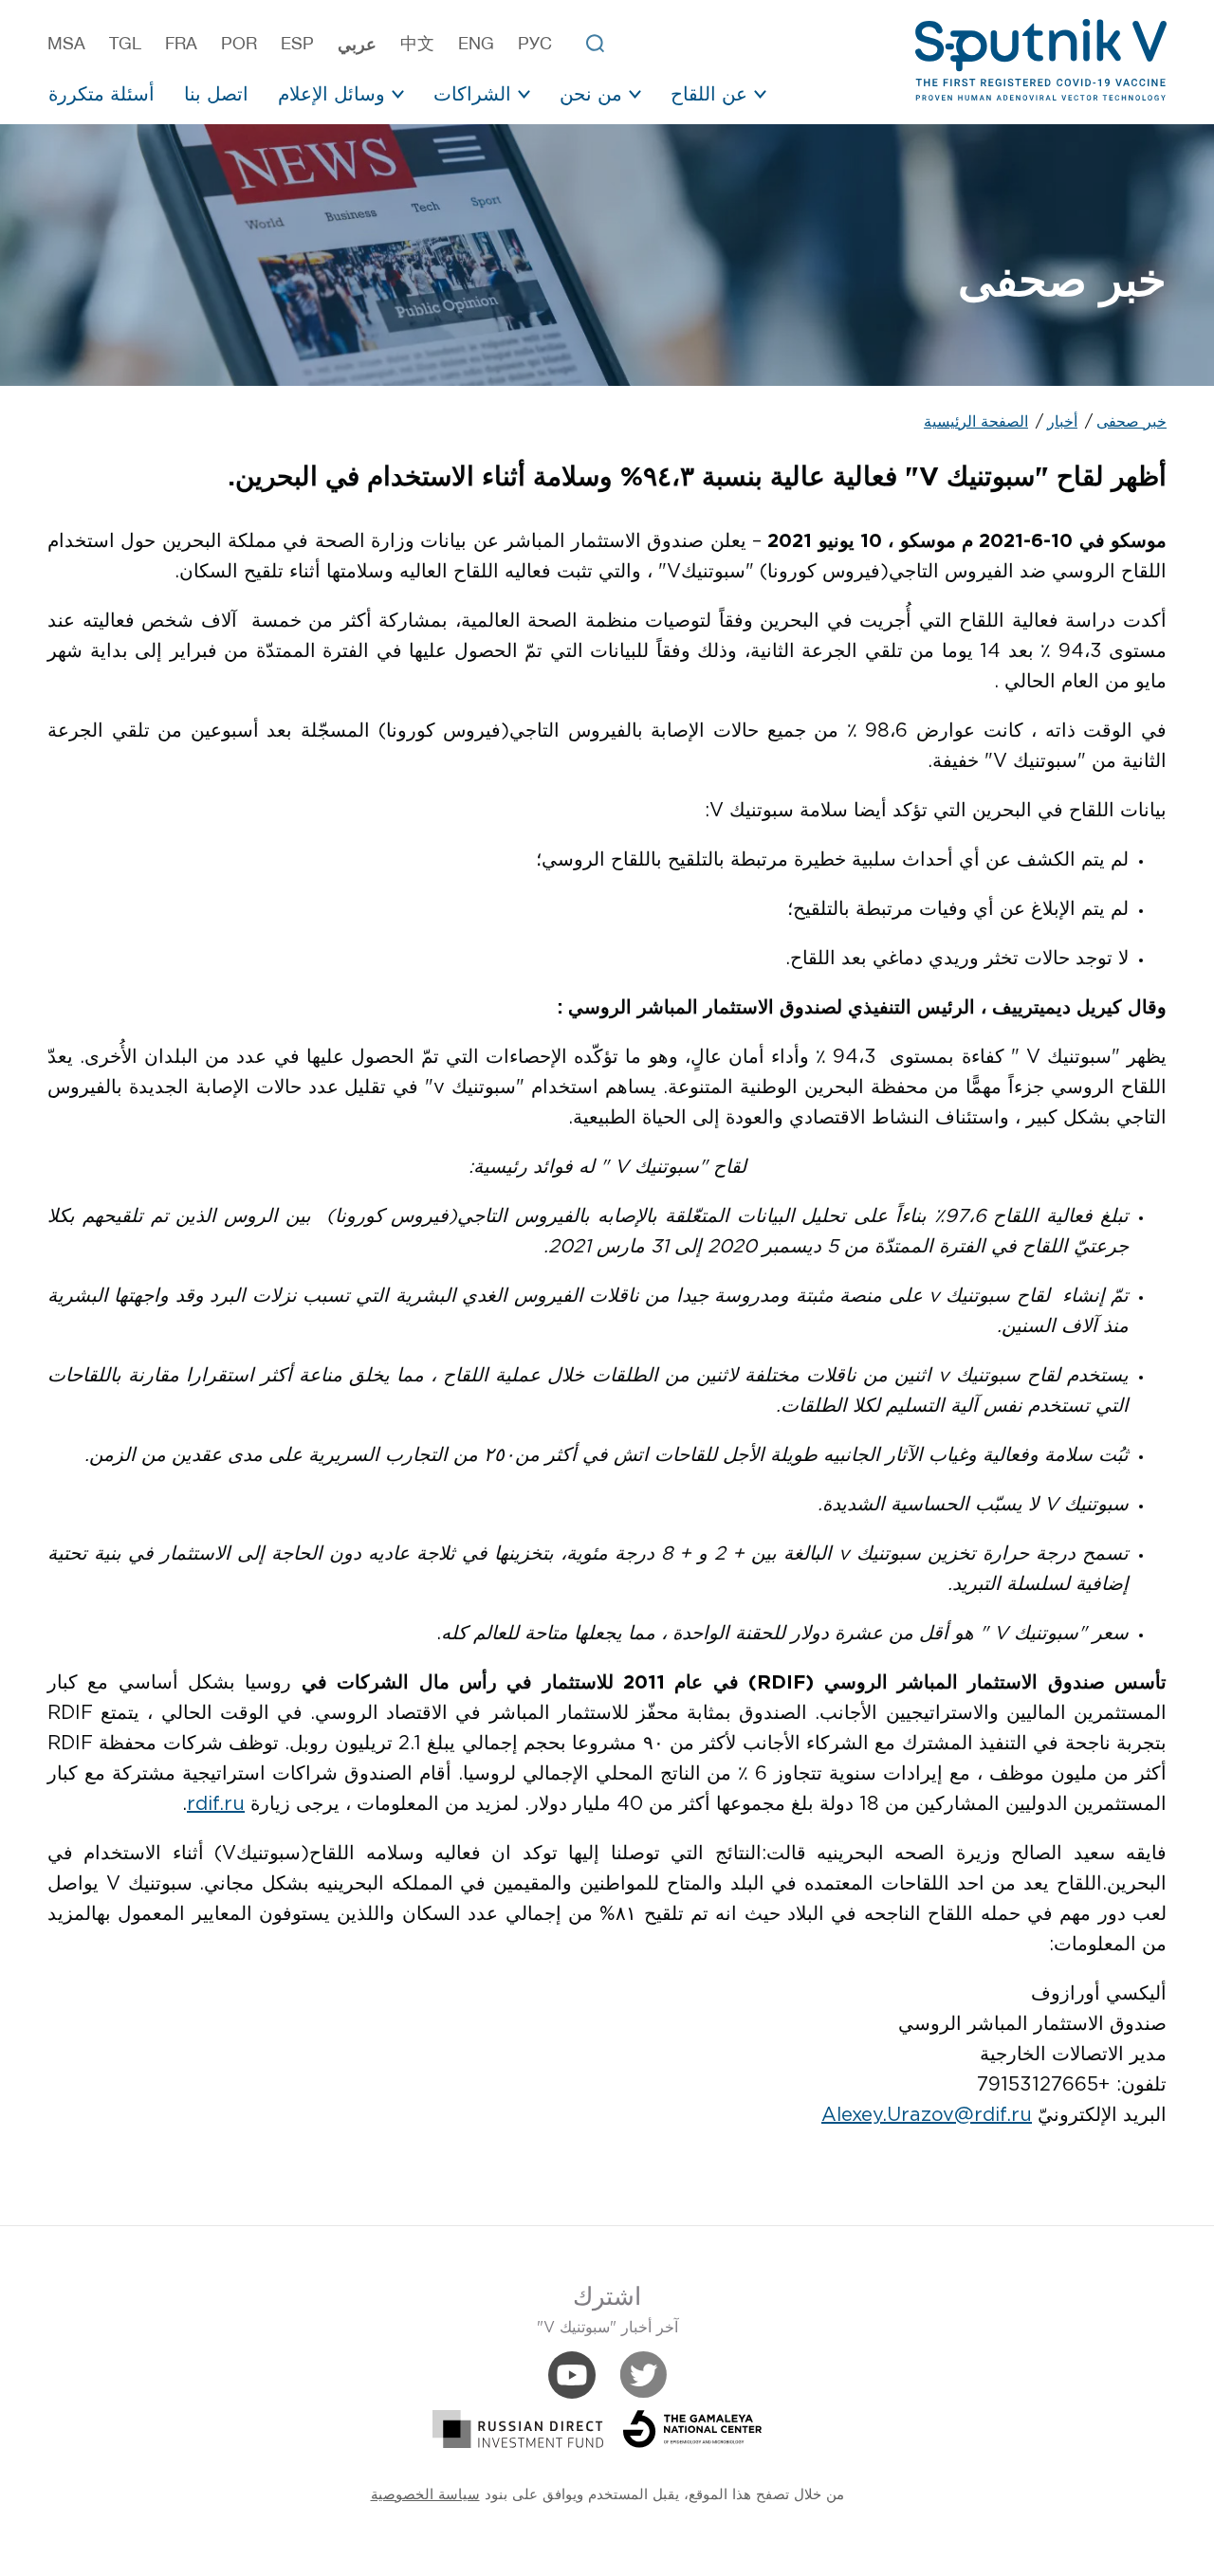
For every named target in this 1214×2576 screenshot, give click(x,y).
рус (535, 44)
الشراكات (472, 93)
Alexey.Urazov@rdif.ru (927, 2115)
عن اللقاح (709, 93)
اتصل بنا (216, 93)
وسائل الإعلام (331, 93)
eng (476, 44)
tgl (125, 44)
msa (66, 44)
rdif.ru (216, 1804)
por (239, 44)
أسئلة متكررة (101, 93)
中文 (417, 44)
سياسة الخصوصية (425, 2495)
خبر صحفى (1131, 422)
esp (297, 44)
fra (181, 44)
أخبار (1062, 422)
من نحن (591, 93)
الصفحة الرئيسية (976, 422)
